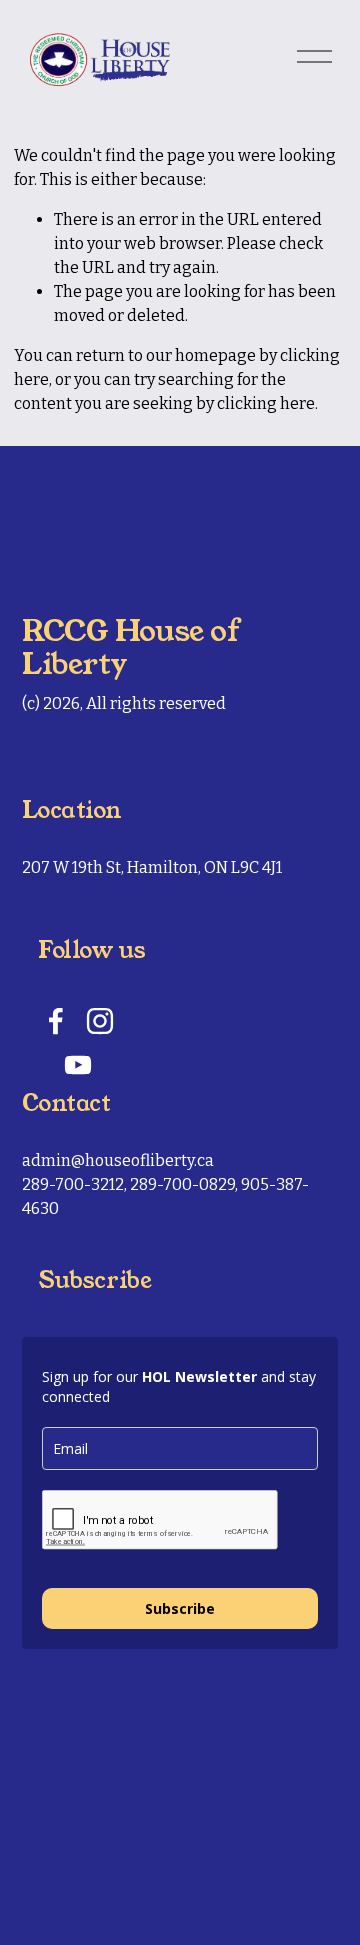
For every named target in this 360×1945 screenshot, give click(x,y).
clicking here (266, 403)
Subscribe (180, 1608)
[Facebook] (56, 1021)
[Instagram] (100, 1021)
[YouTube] (78, 1065)
